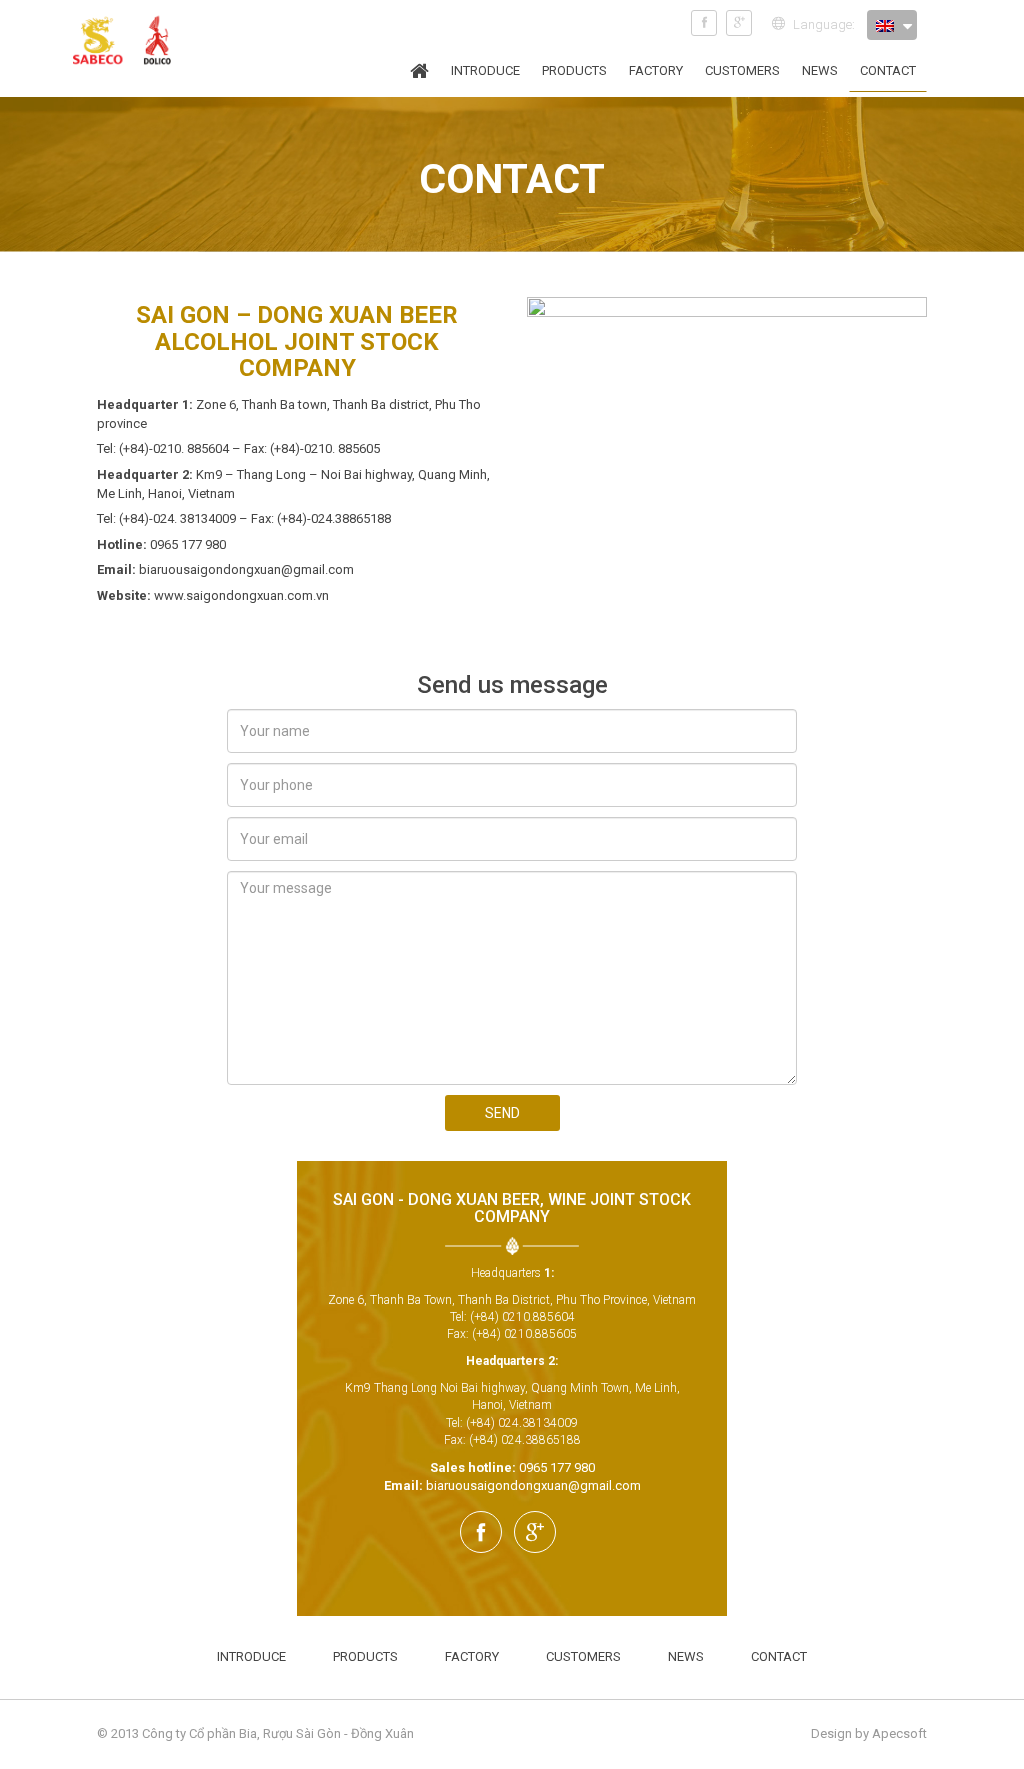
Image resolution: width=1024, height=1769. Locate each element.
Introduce (485, 70)
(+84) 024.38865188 (525, 1440)
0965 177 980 (557, 1467)
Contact (888, 70)
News (820, 70)
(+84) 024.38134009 (522, 1423)
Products (574, 70)
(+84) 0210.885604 (522, 1317)
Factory (656, 70)
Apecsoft (899, 1733)
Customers (742, 70)
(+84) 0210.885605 (524, 1334)
